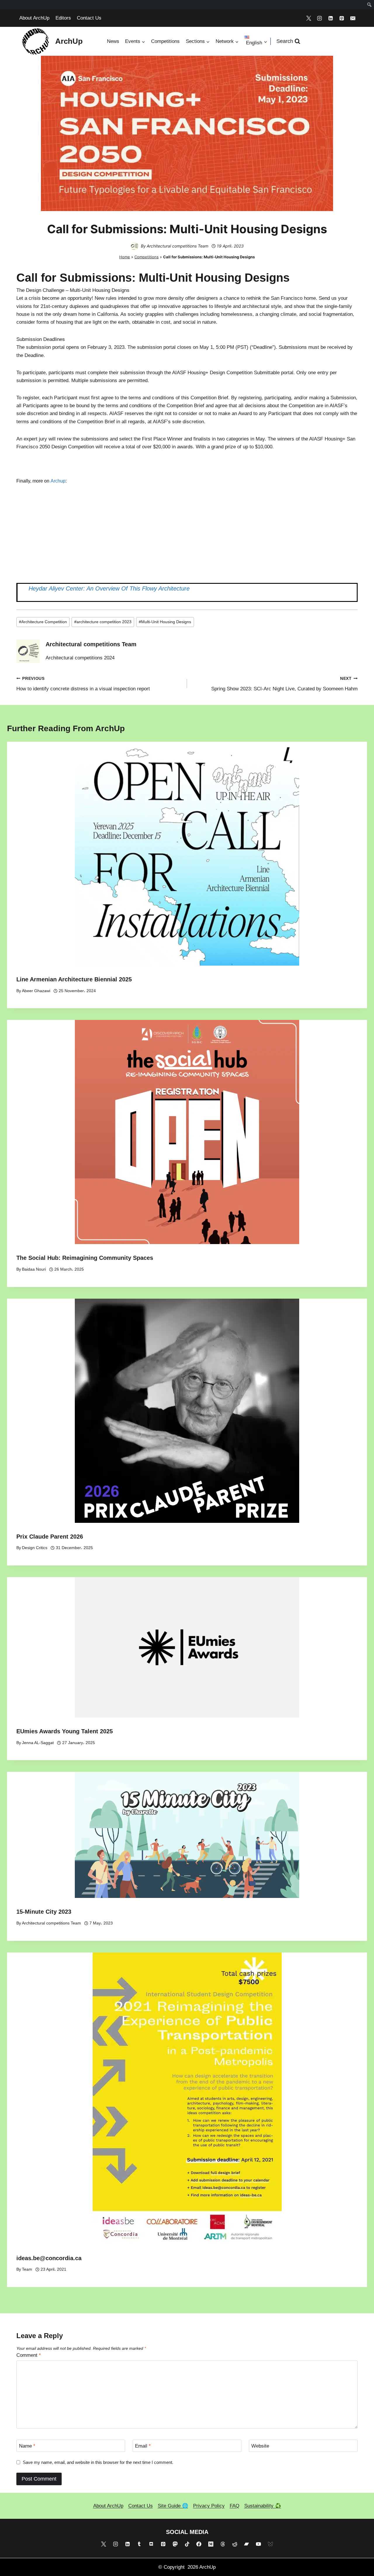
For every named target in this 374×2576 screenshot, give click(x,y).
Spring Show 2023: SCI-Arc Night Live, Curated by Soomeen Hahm (284, 684)
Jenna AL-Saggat (38, 1743)
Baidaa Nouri (34, 1269)
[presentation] (187, 854)
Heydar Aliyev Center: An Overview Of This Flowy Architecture (109, 588)
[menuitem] (369, 5)
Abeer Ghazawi (36, 991)
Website (260, 2446)
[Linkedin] (331, 18)
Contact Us (89, 18)
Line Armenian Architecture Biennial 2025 (74, 979)
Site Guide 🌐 (173, 2506)
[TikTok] (187, 2544)
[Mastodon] (175, 2544)
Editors (63, 18)
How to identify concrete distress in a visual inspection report (83, 684)
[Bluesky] (271, 2544)
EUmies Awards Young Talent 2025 (65, 1731)
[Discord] (151, 2544)
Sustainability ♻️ (263, 2506)
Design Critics (35, 1548)
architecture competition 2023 (103, 622)
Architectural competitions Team (178, 246)
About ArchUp (34, 18)
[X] (309, 18)
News (113, 41)
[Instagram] (320, 18)
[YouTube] (259, 2544)
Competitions (165, 41)
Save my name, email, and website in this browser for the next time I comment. (98, 2462)
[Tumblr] (139, 2544)
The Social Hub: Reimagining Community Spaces (85, 1258)
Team (27, 2269)
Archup (58, 481)
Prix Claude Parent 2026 (50, 1537)
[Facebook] (199, 2544)
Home (125, 257)
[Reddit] (235, 2544)
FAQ (234, 2506)
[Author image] (134, 246)
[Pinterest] (342, 18)
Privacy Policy (209, 2506)
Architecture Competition (43, 622)
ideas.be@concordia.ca (49, 2258)
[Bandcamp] (247, 2544)
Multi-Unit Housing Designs (165, 622)
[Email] (353, 18)
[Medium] (211, 2544)
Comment (29, 2355)
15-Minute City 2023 (44, 1912)
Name (27, 2446)
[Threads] (223, 2544)
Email (143, 2446)
